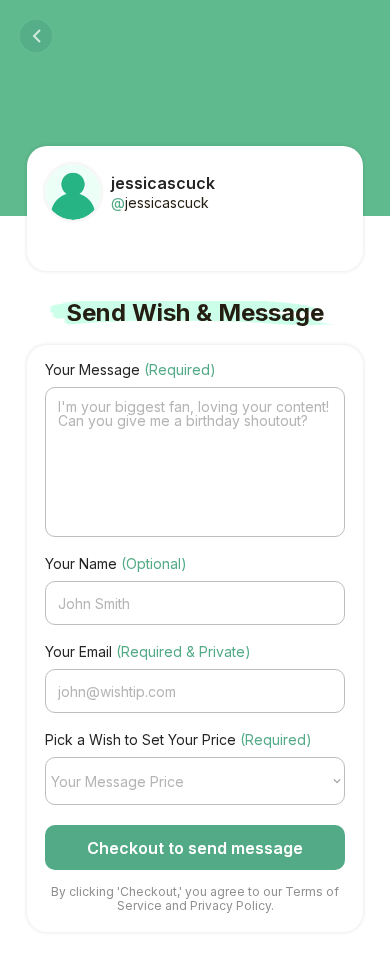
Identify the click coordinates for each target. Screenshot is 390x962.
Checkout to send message (195, 848)
